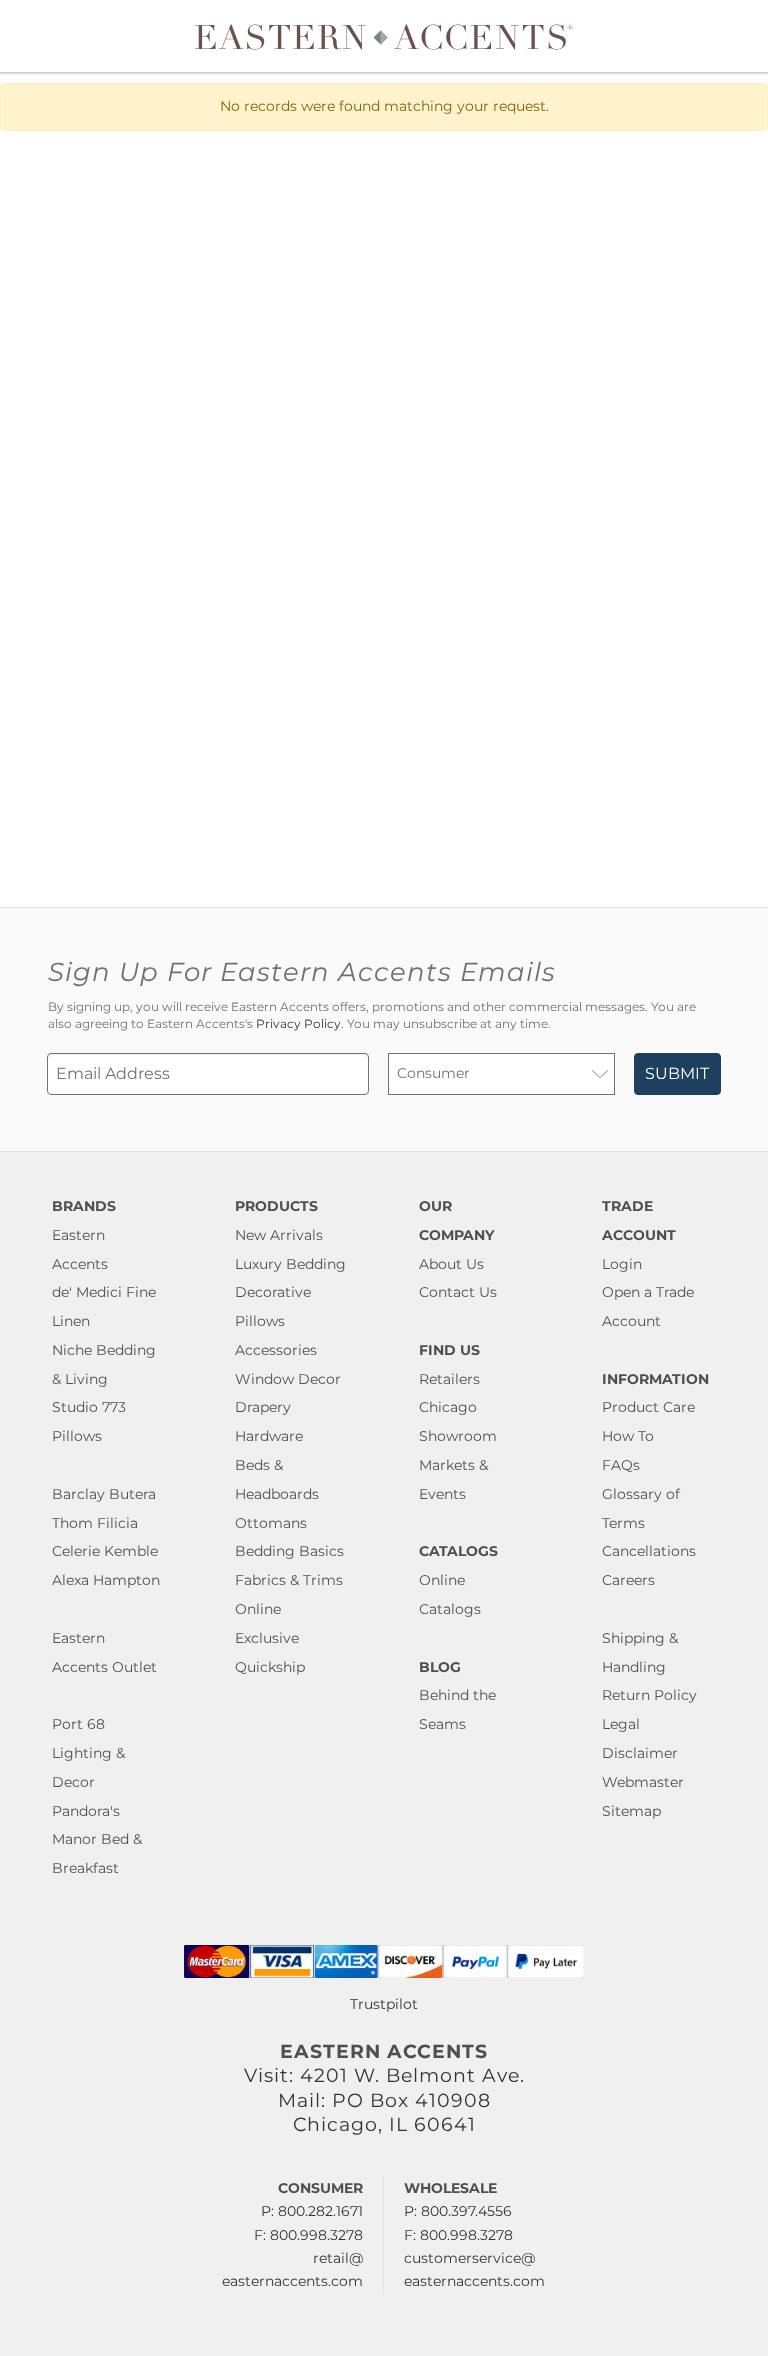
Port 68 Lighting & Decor (88, 1753)
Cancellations (649, 1551)
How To (628, 1436)
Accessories (276, 1350)
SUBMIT (677, 1073)
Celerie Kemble (105, 1551)
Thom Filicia (95, 1523)
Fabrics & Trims (289, 1580)
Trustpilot (384, 2004)
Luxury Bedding (290, 1264)
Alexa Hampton (106, 1580)
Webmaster (643, 1782)
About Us (451, 1264)
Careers (628, 1580)
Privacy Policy (298, 1024)
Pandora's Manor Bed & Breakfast (97, 1840)
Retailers (449, 1379)
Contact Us (458, 1292)
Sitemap (631, 1811)
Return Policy (649, 1695)
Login (622, 1264)
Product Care (648, 1407)
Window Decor (288, 1379)
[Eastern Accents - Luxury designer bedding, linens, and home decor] (383, 36)
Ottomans (271, 1523)
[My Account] (723, 36)
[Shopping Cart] (739, 36)
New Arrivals (279, 1235)
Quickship (270, 1667)
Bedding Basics (289, 1551)
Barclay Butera (104, 1494)
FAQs (621, 1465)
